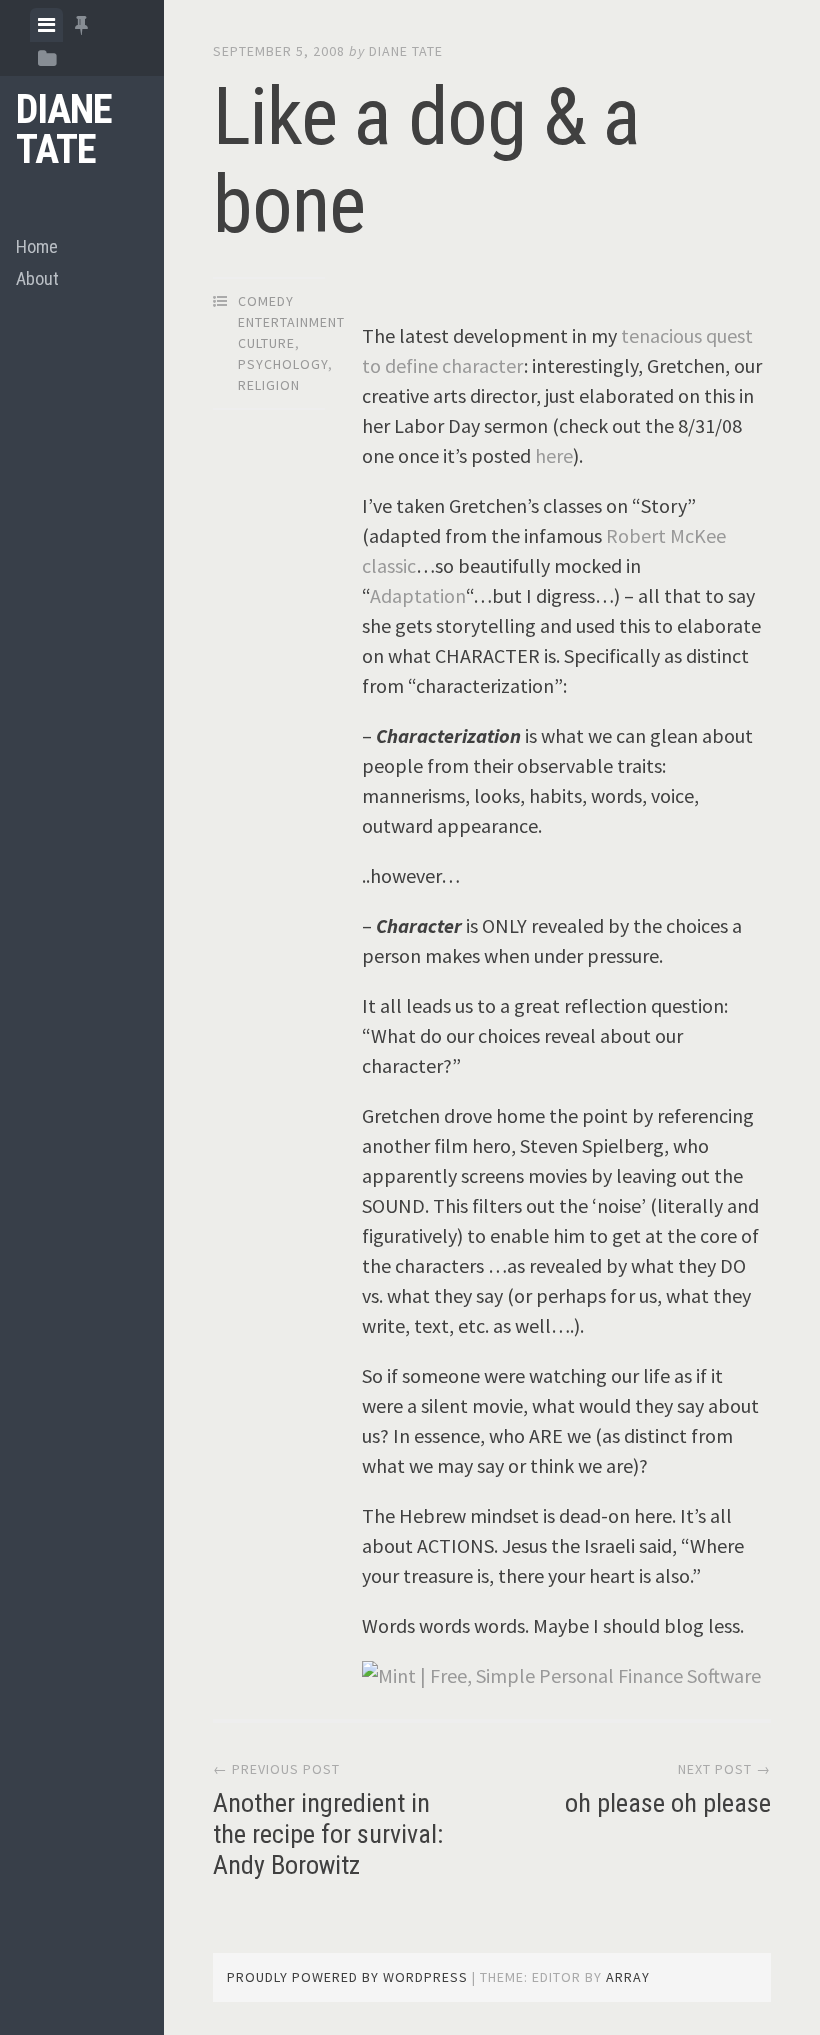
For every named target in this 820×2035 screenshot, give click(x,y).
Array (628, 1977)
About (37, 278)
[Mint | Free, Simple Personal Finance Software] (561, 1675)
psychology (283, 364)
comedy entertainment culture (291, 322)
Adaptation (418, 595)
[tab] (46, 25)
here (554, 455)
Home (37, 246)
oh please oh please (668, 1803)
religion (269, 385)
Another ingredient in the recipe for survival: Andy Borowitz (328, 1834)
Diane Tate (64, 129)
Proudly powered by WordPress (347, 1977)
